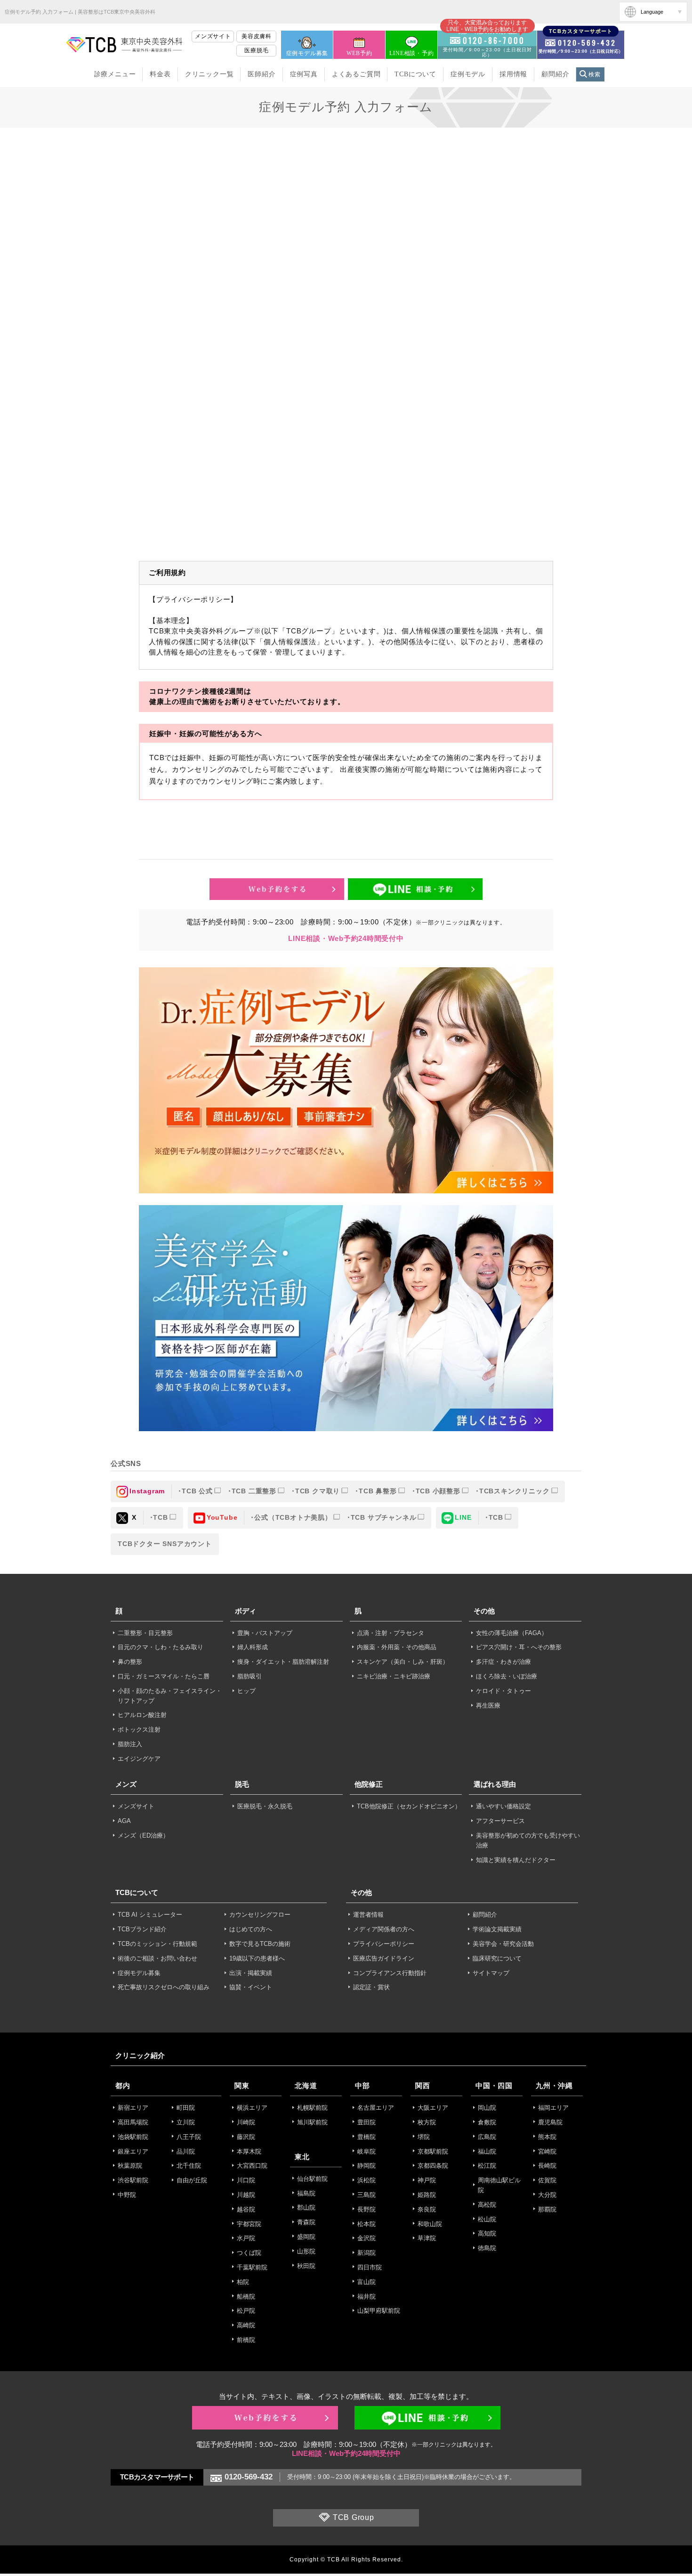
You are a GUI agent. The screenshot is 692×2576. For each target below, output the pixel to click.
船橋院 (246, 2297)
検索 (595, 74)
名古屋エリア (376, 2108)
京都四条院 (433, 2166)
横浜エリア (252, 2108)
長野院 (366, 2209)
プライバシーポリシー (384, 1944)
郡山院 (306, 2207)
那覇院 (547, 2209)
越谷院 (246, 2209)
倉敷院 (487, 2122)
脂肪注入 (130, 1744)
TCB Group (354, 2518)
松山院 (487, 2219)
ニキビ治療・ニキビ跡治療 (394, 1676)
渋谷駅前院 (133, 2180)
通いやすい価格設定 (503, 1806)
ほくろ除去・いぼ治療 (507, 1676)
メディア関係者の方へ (384, 1929)
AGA (124, 1821)
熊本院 (547, 2137)
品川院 (186, 2151)
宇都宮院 (249, 2224)
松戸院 (246, 2311)
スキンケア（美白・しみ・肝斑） (403, 1662)
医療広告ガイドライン (384, 1958)
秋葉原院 (130, 2166)
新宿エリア (133, 2108)
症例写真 (304, 74)
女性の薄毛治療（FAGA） (512, 1633)
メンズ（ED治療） (143, 1835)
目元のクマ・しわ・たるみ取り (161, 1647)
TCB (160, 1517)
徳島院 (487, 2248)
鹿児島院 (550, 2122)
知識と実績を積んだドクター (516, 1860)
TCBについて (415, 74)
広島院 (487, 2137)
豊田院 (366, 2122)
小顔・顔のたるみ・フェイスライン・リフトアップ (170, 1696)
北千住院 (189, 2166)
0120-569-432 (249, 2477)
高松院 (487, 2205)
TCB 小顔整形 (438, 1491)
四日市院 (370, 2267)
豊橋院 (366, 2137)
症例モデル (468, 74)
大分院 (547, 2195)
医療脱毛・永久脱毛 (265, 1806)
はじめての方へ (251, 1929)
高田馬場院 (133, 2122)
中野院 (127, 2195)
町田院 (186, 2108)
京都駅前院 (433, 2151)
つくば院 (249, 2253)
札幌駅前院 (312, 2108)
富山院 (366, 2282)
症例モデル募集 (307, 53)
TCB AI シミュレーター (150, 1915)
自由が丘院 (192, 2180)
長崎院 (547, 2166)
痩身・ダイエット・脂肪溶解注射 (283, 1662)
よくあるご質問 (356, 74)
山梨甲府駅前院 (379, 2311)
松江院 (487, 2166)
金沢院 (366, 2238)
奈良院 (427, 2209)
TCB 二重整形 (254, 1491)
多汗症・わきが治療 (503, 1662)
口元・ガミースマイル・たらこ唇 (164, 1676)
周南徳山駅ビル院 (499, 2185)
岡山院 (487, 2108)
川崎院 (246, 2122)
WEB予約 (359, 53)
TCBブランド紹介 (142, 1929)
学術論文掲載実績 (497, 1929)
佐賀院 (547, 2180)
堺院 (424, 2137)
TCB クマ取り (318, 1491)
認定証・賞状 (371, 1987)
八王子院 (189, 2137)
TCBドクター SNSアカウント (165, 1544)
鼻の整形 (130, 1662)
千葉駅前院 (252, 2267)
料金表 (160, 74)
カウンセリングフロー (260, 1915)
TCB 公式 (197, 1491)
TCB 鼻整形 (378, 1491)
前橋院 (246, 2340)
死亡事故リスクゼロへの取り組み (164, 1987)
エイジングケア (139, 1759)
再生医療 (488, 1705)
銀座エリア (133, 2151)
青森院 (306, 2222)
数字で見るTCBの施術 (260, 1944)
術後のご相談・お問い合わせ (157, 1958)
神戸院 (427, 2180)
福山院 (487, 2151)
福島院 (306, 2193)
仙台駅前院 (312, 2179)
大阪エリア (433, 2108)
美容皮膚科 (257, 36)
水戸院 (246, 2238)
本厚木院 (249, 2151)
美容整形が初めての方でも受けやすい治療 (528, 1840)
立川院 (186, 2122)
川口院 (246, 2180)
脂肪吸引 (249, 1676)
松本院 (366, 2224)
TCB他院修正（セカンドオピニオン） (409, 1806)
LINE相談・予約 (411, 53)
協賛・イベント (251, 1987)
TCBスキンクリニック (515, 1491)
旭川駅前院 (312, 2122)
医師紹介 (262, 74)
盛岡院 (306, 2237)
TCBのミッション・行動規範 (157, 1944)
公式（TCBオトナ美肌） (293, 1517)
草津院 (427, 2238)
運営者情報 (368, 1915)
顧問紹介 (555, 74)
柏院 (243, 2282)
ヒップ (246, 1691)
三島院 (366, 2195)
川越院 (246, 2195)
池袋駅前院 (133, 2137)
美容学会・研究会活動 (503, 1944)
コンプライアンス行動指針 (390, 1973)
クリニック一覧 (209, 74)
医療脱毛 (256, 50)
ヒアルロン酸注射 (142, 1715)
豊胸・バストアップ (265, 1633)
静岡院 (366, 2166)
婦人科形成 (253, 1647)
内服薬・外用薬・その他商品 (397, 1647)
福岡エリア (553, 2108)
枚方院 (427, 2122)
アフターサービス (500, 1821)
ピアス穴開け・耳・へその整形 (519, 1647)
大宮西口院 (252, 2166)
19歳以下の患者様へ (257, 1958)
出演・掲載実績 (251, 1973)
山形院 (306, 2251)
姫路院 (427, 2195)
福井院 (366, 2297)
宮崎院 (547, 2151)
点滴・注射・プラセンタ (390, 1633)
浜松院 (366, 2180)
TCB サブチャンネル (384, 1517)
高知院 (487, 2233)
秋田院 (306, 2266)
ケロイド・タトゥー (503, 1691)
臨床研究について (497, 1958)
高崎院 (246, 2325)
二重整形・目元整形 (145, 1633)
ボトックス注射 (139, 1729)
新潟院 (366, 2253)
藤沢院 (246, 2137)
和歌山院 (430, 2224)
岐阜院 (366, 2151)
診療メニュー (115, 74)
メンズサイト (213, 36)
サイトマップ (491, 1973)
